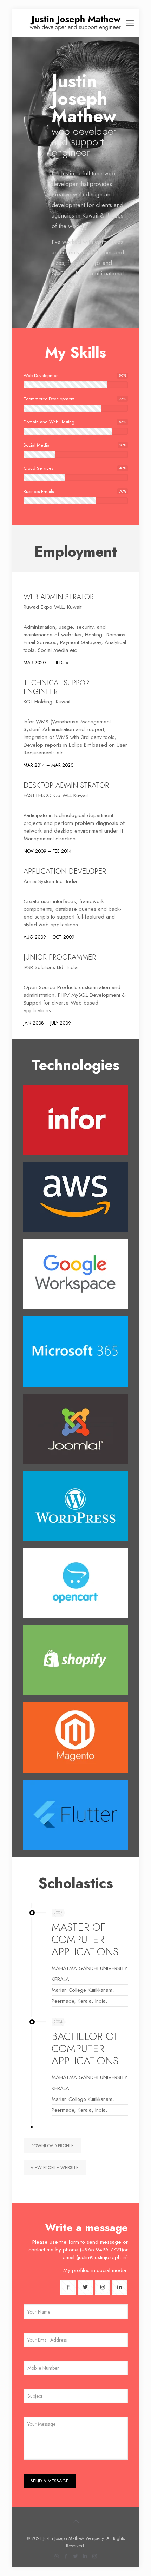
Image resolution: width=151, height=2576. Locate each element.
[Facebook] (66, 2556)
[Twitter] (76, 2556)
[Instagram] (95, 2556)
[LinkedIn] (85, 2556)
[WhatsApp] (57, 2556)
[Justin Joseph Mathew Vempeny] (76, 23)
